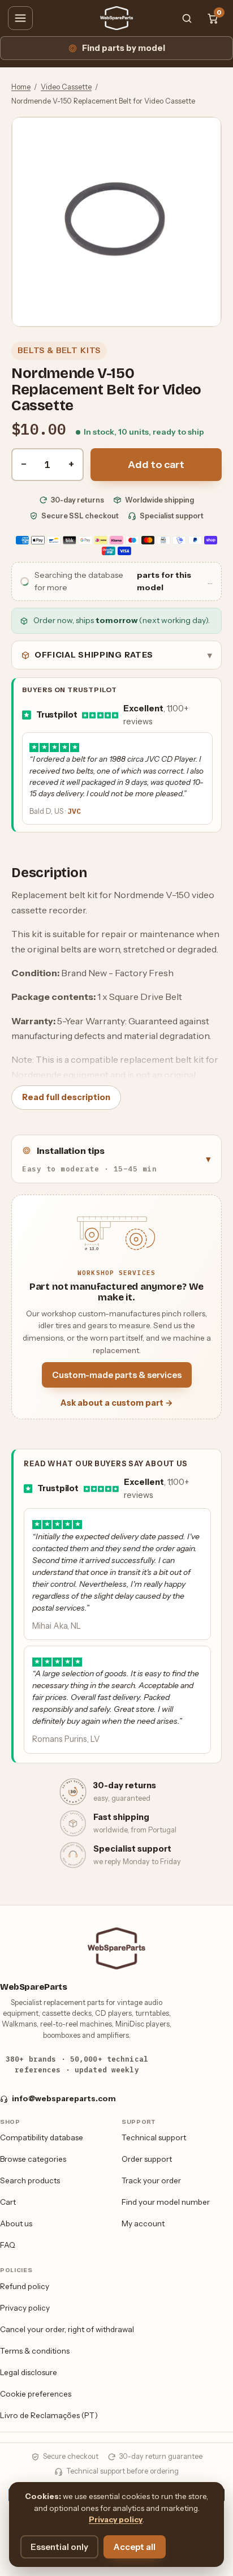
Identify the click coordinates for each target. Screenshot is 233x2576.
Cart (8, 2202)
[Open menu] (20, 18)
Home (21, 87)
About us (16, 2223)
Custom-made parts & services (117, 1375)
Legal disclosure (29, 2372)
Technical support (154, 2137)
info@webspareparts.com (64, 2098)
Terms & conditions (35, 2351)
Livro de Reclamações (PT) (49, 2415)
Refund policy (25, 2286)
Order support (147, 2159)
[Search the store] (187, 18)
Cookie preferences (36, 2394)
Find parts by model (124, 48)
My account (143, 2223)
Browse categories (33, 2159)
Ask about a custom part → (117, 1403)
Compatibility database (42, 2137)
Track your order (151, 2180)
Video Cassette (66, 87)
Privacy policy (25, 2308)
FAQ (8, 2245)
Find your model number (166, 2202)
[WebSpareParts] (116, 18)
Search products (30, 2180)
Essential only (59, 2547)
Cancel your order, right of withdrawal (67, 2329)
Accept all (135, 2547)
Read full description (66, 1097)
